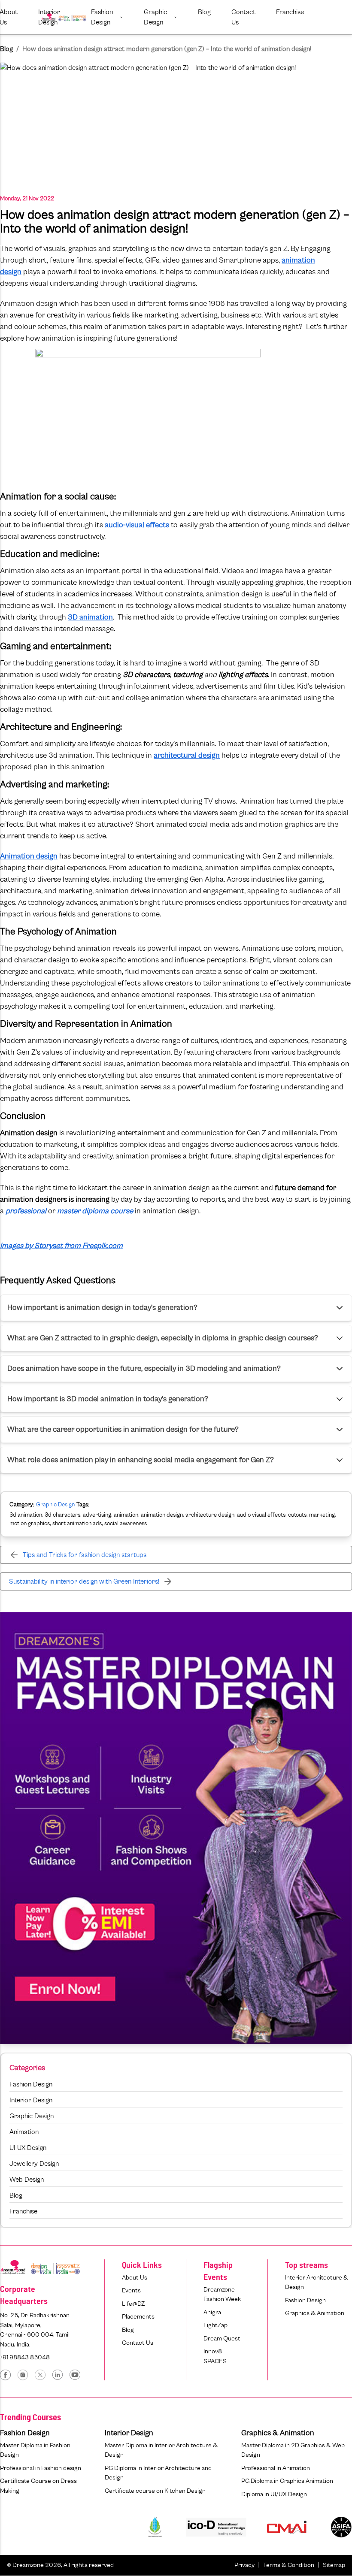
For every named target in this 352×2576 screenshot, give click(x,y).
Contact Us (138, 2343)
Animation (24, 2132)
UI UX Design (28, 2148)
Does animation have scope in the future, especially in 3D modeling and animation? (144, 1369)
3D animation (90, 617)
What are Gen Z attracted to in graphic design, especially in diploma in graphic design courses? (163, 1338)
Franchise (23, 2211)
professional (26, 1211)
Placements (138, 2317)
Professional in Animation (276, 2468)
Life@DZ (133, 2304)
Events (131, 2290)
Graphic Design (55, 1505)
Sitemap (334, 2565)
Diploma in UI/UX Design (274, 2494)
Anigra (212, 2312)
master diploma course (95, 1211)
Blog (6, 49)
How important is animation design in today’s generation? (102, 1308)
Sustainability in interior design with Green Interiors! (84, 1581)
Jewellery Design (34, 2164)
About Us (135, 2278)
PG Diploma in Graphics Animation (287, 2481)
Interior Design (31, 2100)
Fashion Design (31, 2084)
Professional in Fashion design (41, 2468)
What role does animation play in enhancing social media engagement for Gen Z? (141, 1460)
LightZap (215, 2325)
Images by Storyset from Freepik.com (61, 1246)
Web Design (27, 2180)
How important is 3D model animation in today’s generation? (108, 1399)
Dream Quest (222, 2339)
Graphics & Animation (315, 2313)
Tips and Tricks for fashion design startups (85, 1555)
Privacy (244, 2565)
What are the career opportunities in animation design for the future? (123, 1430)
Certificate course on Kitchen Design (155, 2491)
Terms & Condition (289, 2565)
